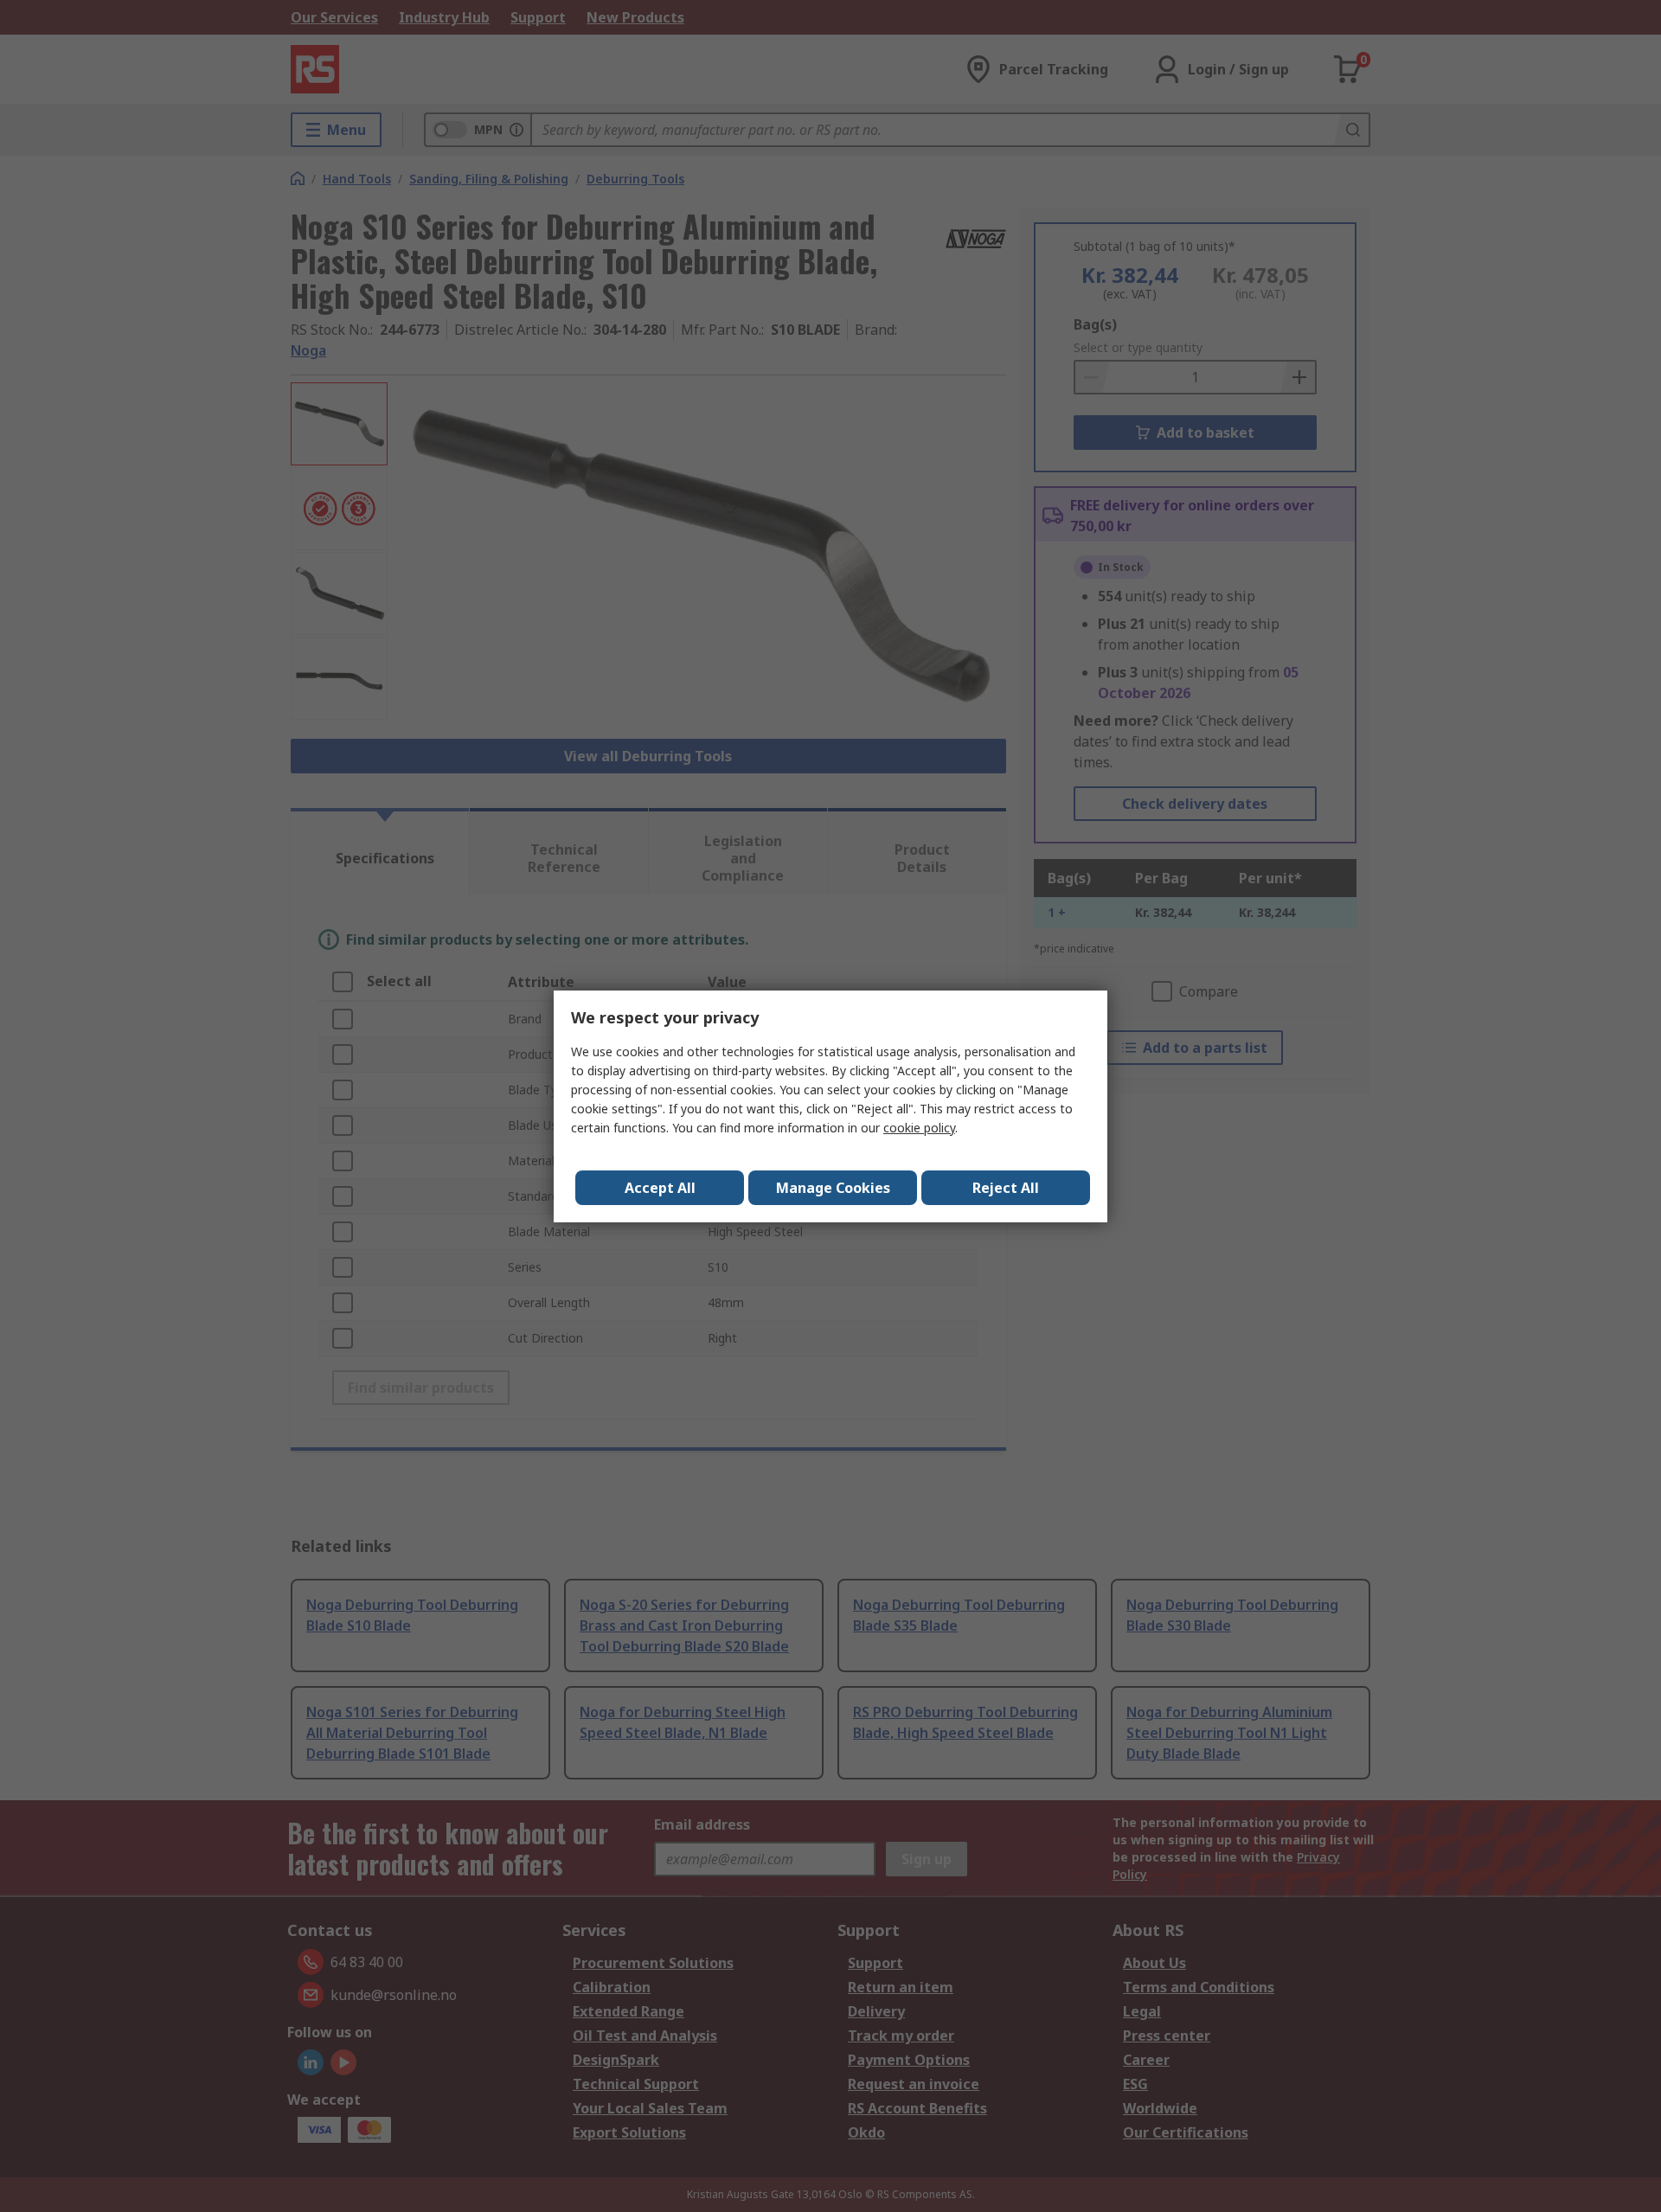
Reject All (1006, 1188)
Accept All (660, 1188)
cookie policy (919, 1128)
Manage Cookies (833, 1188)
